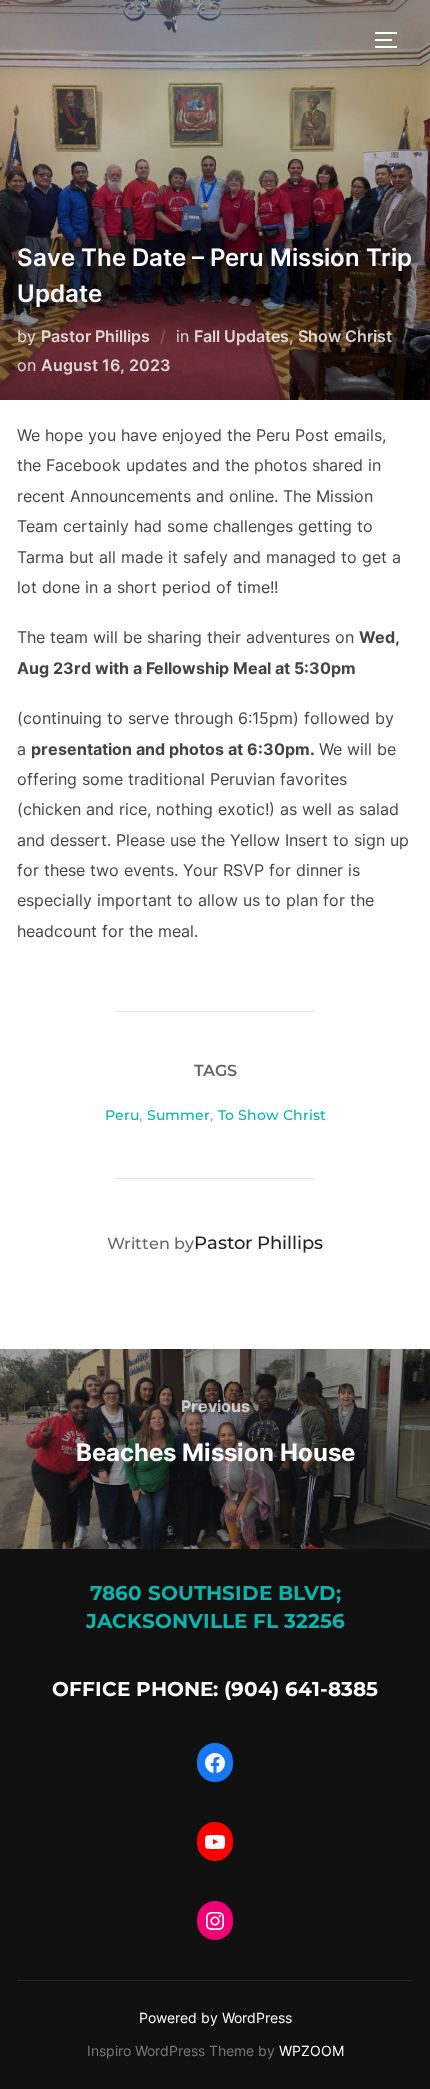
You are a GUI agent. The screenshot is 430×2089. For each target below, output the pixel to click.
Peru (122, 1115)
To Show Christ (272, 1115)
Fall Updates (241, 336)
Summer (178, 1115)
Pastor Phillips (95, 336)
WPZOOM (311, 2050)
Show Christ (345, 336)
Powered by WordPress (215, 2017)
